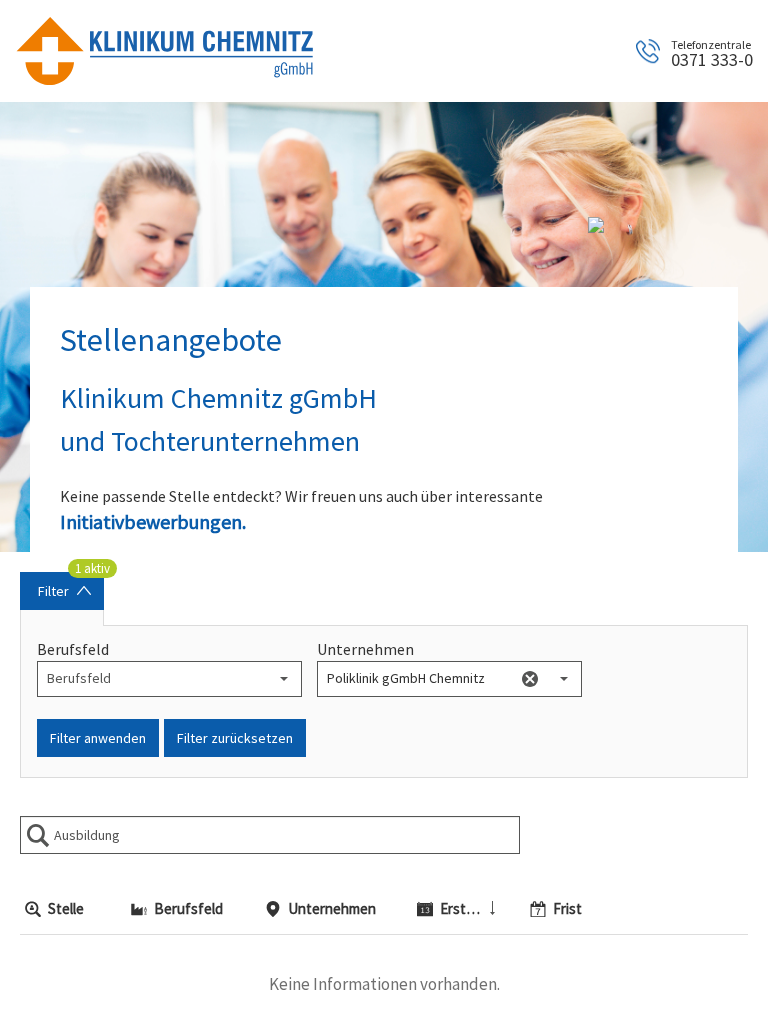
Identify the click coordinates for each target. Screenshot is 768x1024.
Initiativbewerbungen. (153, 521)
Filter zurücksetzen (235, 738)
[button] (284, 679)
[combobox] (152, 679)
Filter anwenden (98, 738)
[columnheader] (68, 909)
